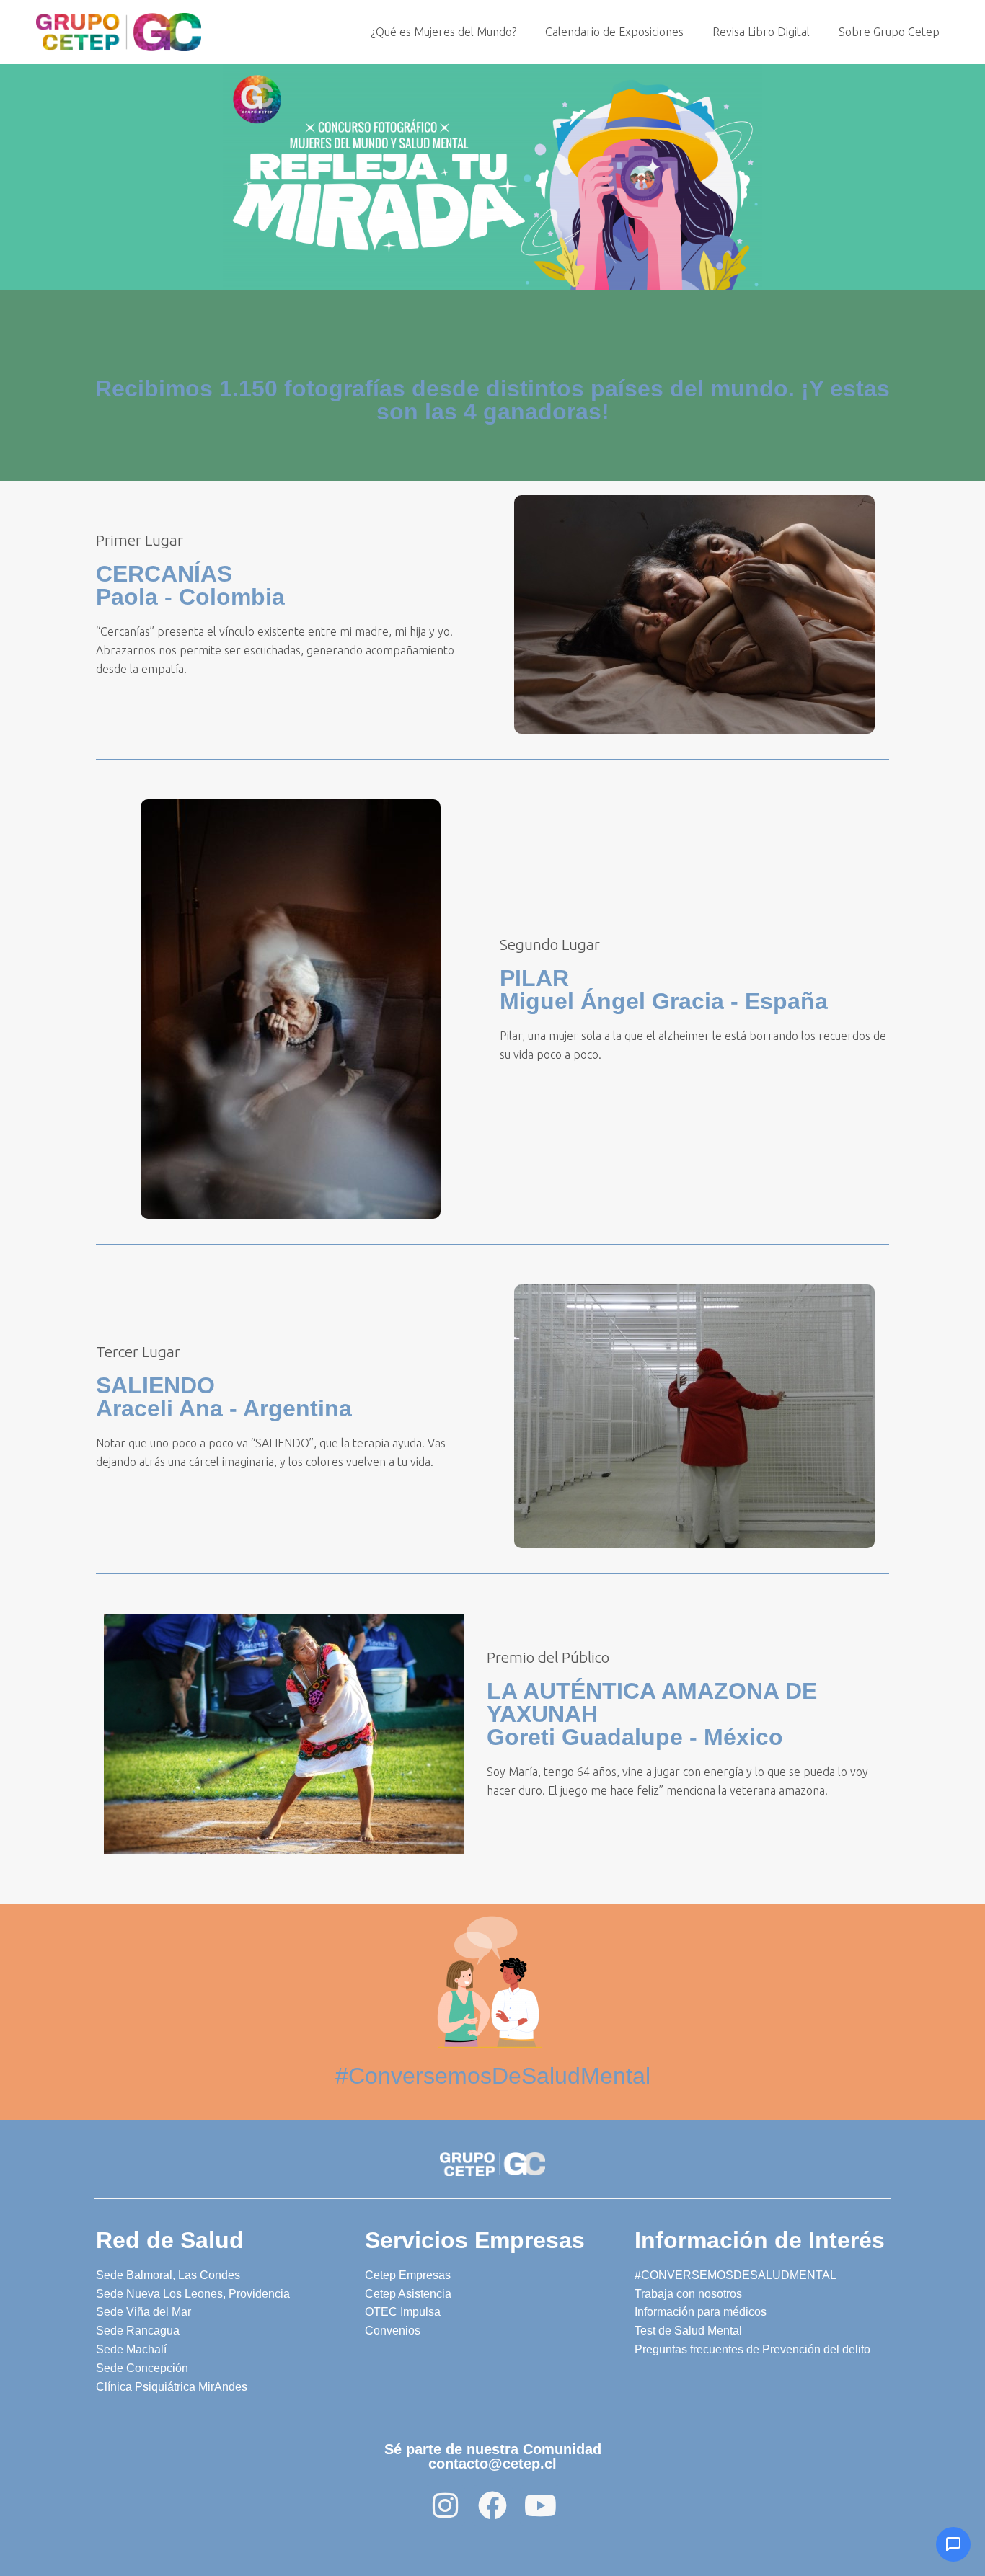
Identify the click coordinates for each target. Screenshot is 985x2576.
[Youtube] (540, 2505)
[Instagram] (445, 2505)
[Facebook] (492, 2505)
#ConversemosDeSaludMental (493, 2076)
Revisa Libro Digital (761, 32)
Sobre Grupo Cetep (889, 32)
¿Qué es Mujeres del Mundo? (443, 32)
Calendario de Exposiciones (614, 32)
